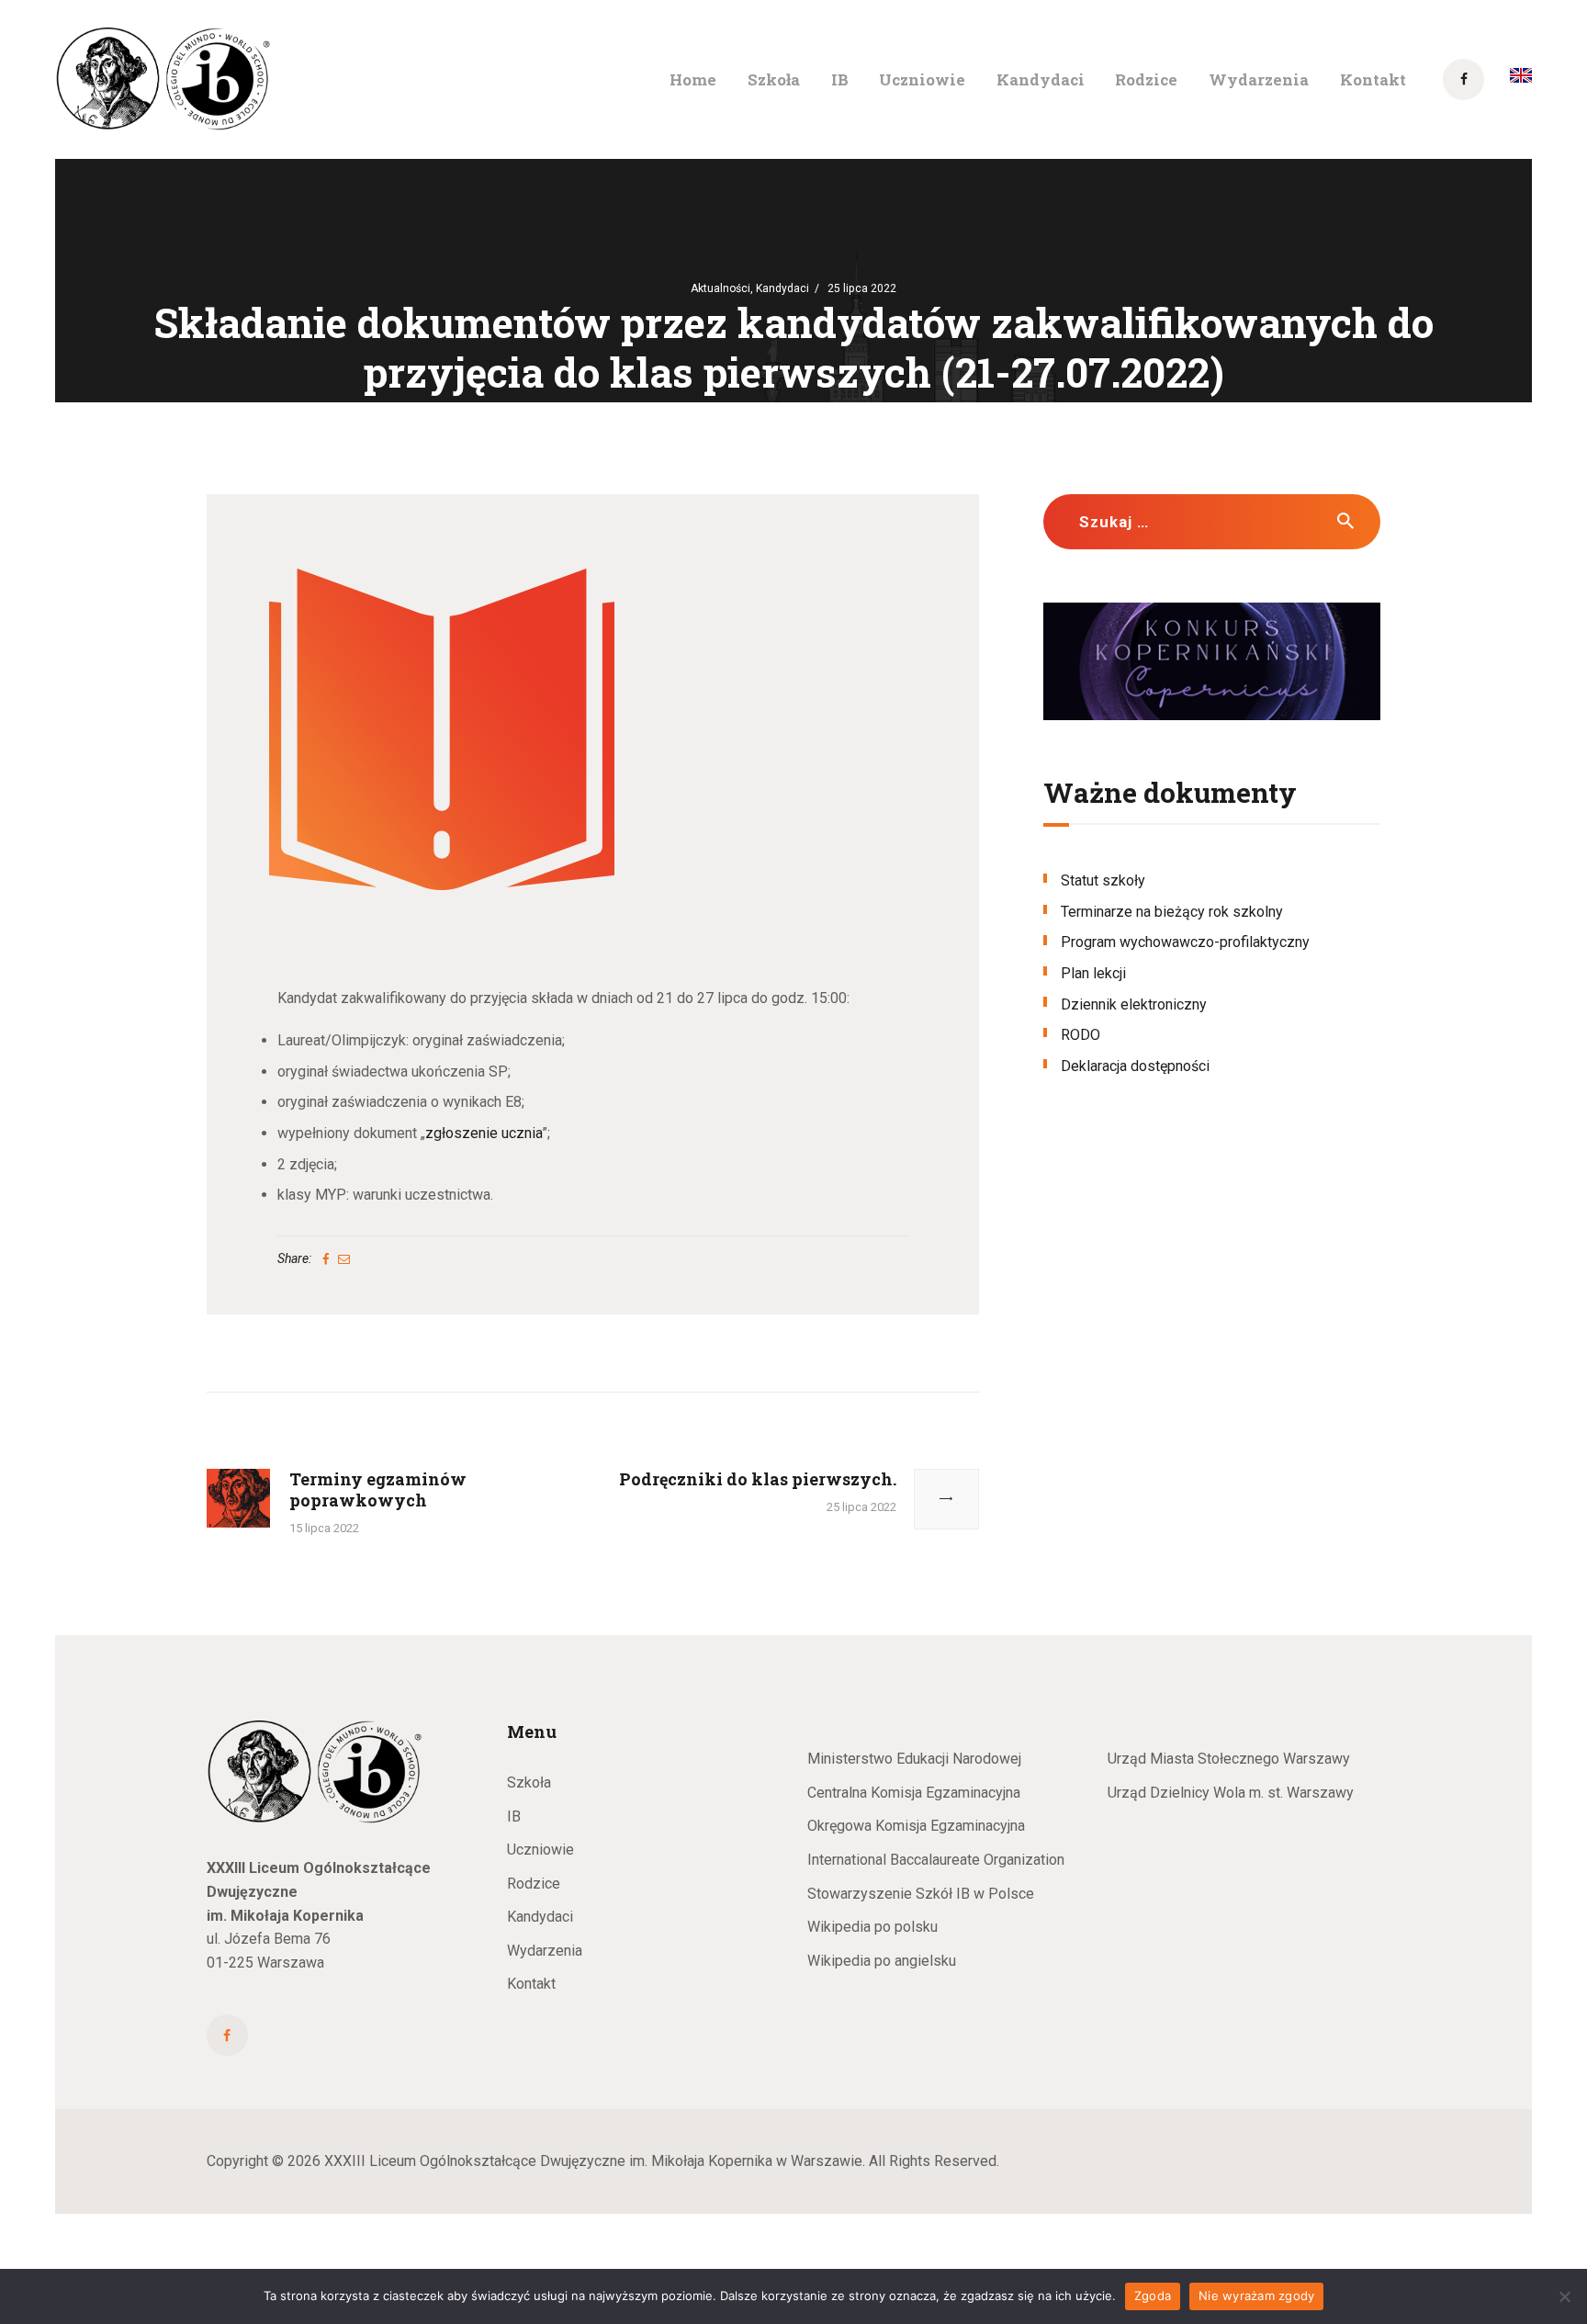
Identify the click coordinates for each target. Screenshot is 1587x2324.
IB (514, 1816)
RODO (1081, 1035)
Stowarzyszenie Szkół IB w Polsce (921, 1894)
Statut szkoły (1103, 880)
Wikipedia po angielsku (882, 1961)
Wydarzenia (545, 1951)
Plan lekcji (1093, 973)
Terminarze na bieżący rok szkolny (1172, 912)
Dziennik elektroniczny (1134, 1004)
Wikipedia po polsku (872, 1927)
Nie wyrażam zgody (1256, 2296)
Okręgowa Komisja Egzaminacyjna (916, 1826)
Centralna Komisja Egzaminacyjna (914, 1793)
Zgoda (1153, 2296)
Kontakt (531, 1984)
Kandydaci (782, 288)
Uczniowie (540, 1850)
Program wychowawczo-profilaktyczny (1185, 942)
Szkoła (529, 1782)
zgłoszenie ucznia (484, 1133)
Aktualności (720, 288)
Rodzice (534, 1884)
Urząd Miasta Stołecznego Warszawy (1229, 1759)
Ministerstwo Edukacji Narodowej (914, 1759)
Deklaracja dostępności (1135, 1066)
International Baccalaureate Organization (936, 1860)
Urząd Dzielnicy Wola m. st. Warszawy (1231, 1793)
